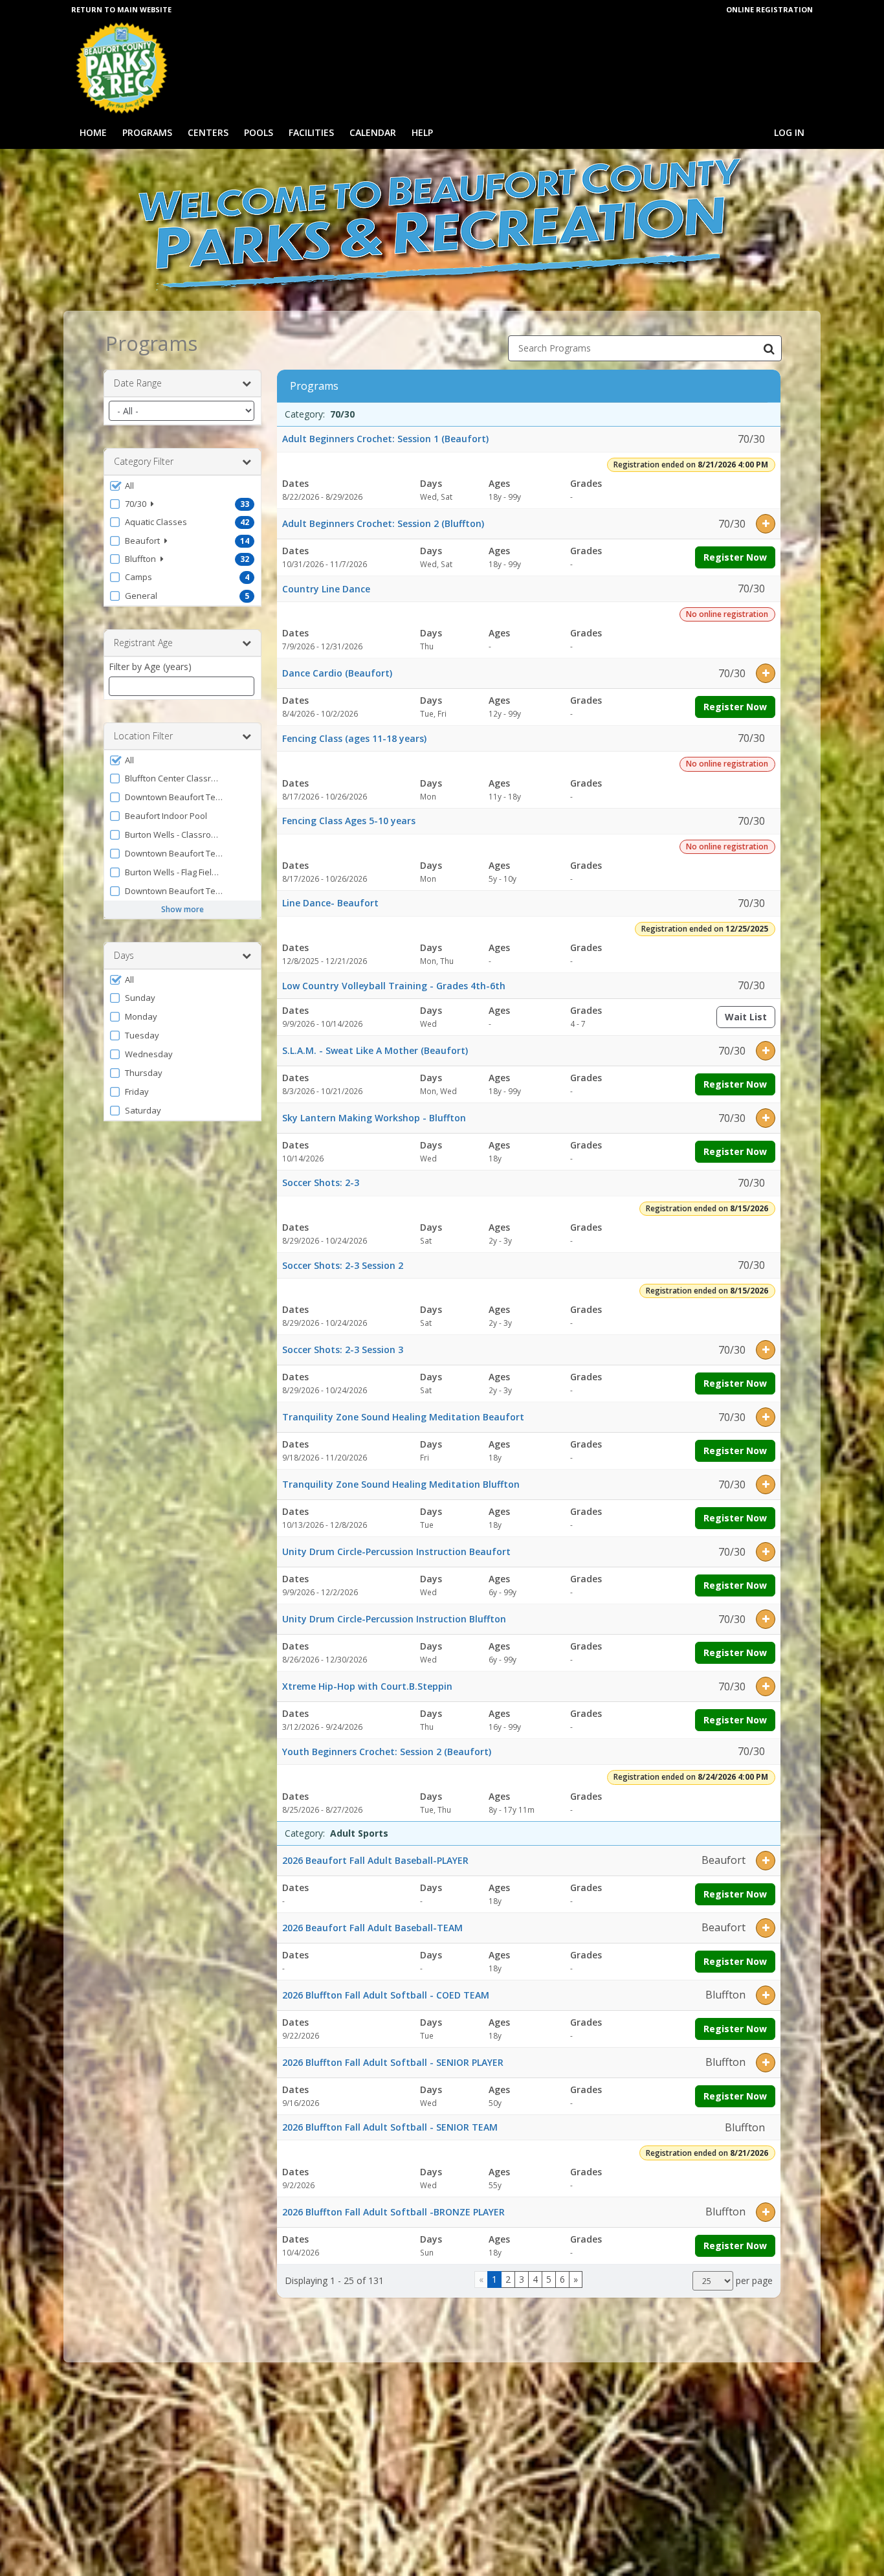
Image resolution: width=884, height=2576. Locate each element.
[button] (182, 486)
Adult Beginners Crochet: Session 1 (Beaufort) (385, 439)
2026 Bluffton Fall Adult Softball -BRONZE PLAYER (393, 2212)
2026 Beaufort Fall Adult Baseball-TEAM (372, 1928)
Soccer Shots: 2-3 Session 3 (343, 1350)
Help (422, 132)
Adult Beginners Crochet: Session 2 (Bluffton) (383, 523)
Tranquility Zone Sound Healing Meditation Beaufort (403, 1417)
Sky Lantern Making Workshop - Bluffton (374, 1118)
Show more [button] (182, 909)
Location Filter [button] (143, 736)
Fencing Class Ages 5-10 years (349, 821)
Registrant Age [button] (143, 643)
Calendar (373, 132)
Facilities (311, 132)
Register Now (735, 557)
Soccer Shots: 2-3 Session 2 (343, 1265)
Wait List (750, 1019)
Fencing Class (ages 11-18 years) (354, 738)
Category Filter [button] (144, 461)
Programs (147, 132)
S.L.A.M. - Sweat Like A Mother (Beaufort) (375, 1050)
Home (93, 132)
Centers (208, 132)
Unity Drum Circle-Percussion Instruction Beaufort (396, 1551)
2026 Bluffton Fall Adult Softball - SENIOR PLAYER (393, 2062)
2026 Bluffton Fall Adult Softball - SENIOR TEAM (390, 2127)
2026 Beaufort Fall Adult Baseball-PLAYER (375, 1860)
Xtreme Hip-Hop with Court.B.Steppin (367, 1686)
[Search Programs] (769, 348)
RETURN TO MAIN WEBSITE (121, 9)
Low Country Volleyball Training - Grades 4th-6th (394, 986)
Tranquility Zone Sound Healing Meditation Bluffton (401, 1484)
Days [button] (124, 955)
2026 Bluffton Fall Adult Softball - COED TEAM (386, 1995)
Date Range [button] (138, 383)
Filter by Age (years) (150, 666)
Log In (789, 132)
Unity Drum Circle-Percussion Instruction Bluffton (394, 1619)
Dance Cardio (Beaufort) (337, 673)
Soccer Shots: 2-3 (321, 1182)
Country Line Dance (326, 589)
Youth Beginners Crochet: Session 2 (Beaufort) (387, 1752)
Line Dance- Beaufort (330, 903)
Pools (259, 132)
